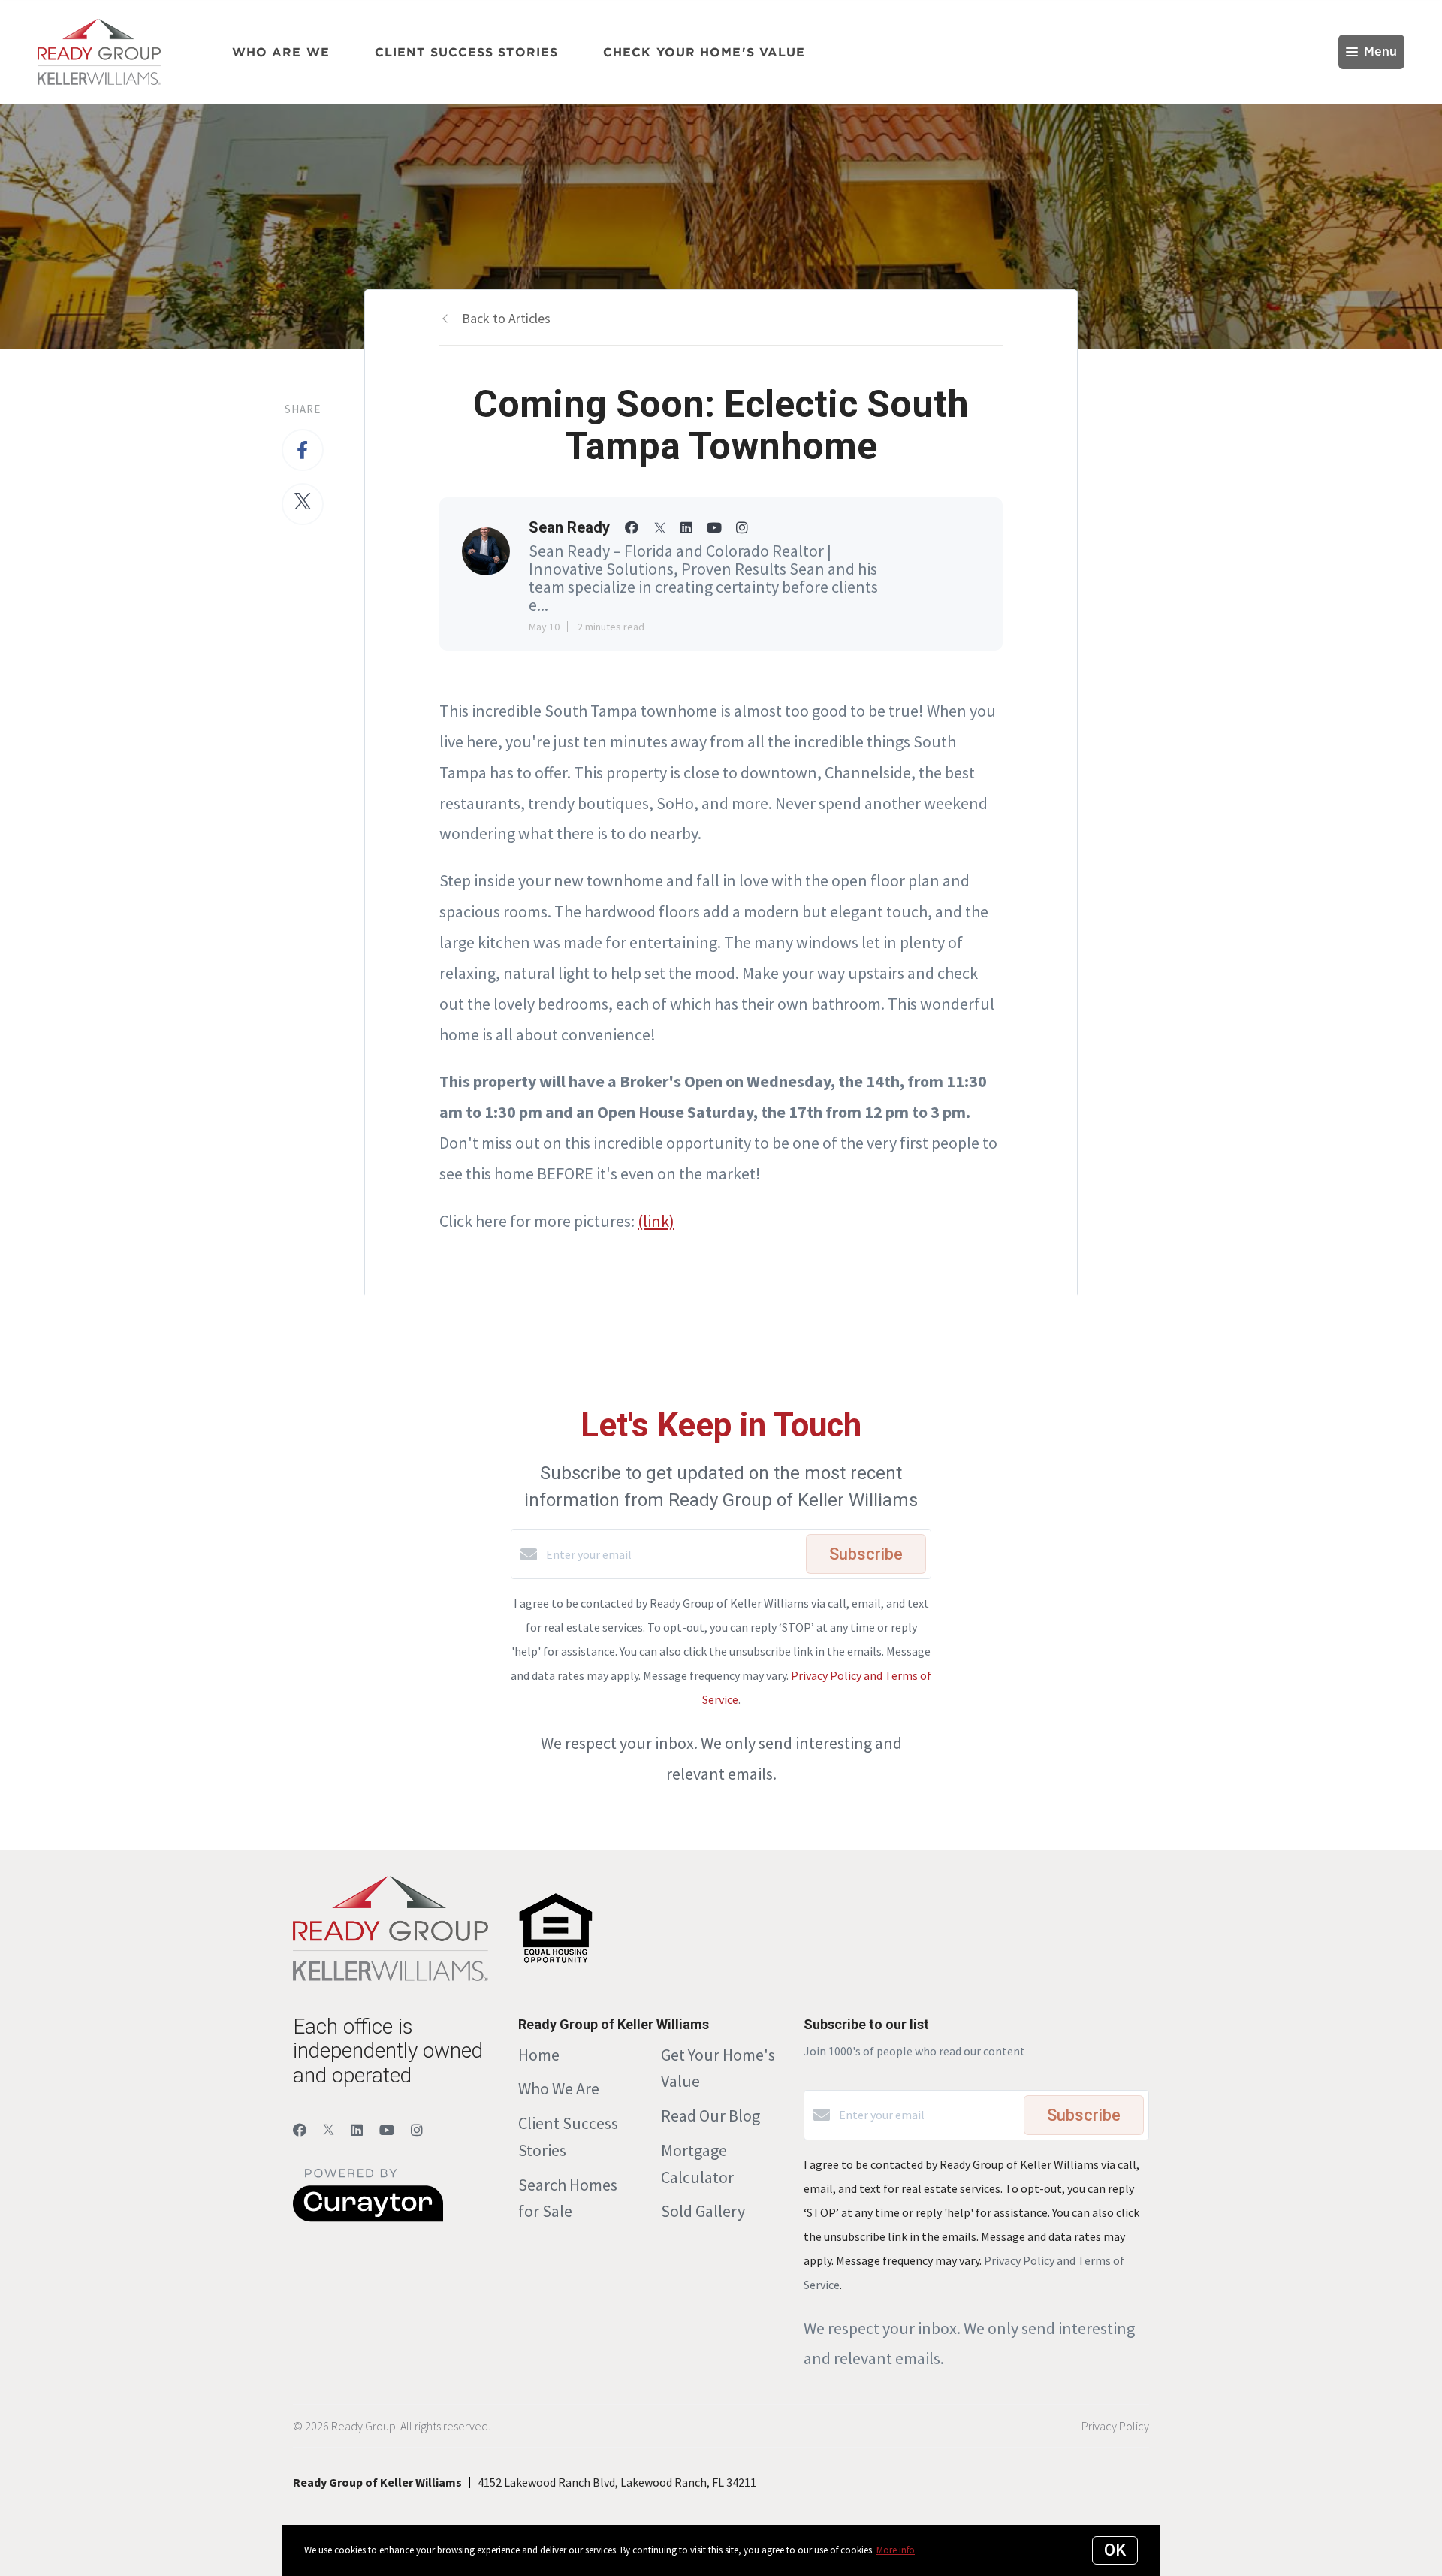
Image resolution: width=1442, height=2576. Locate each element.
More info (896, 2550)
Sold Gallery (703, 2211)
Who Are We (281, 52)
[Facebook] (300, 2130)
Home (539, 2055)
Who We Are (559, 2088)
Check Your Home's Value (704, 52)
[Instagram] (417, 2130)
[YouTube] (387, 2130)
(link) (656, 1221)
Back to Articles (506, 318)
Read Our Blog (710, 2115)
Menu (1380, 52)
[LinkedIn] (357, 2130)
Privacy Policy (1115, 2426)
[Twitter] (329, 2130)
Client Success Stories (466, 52)
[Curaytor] (368, 2218)
